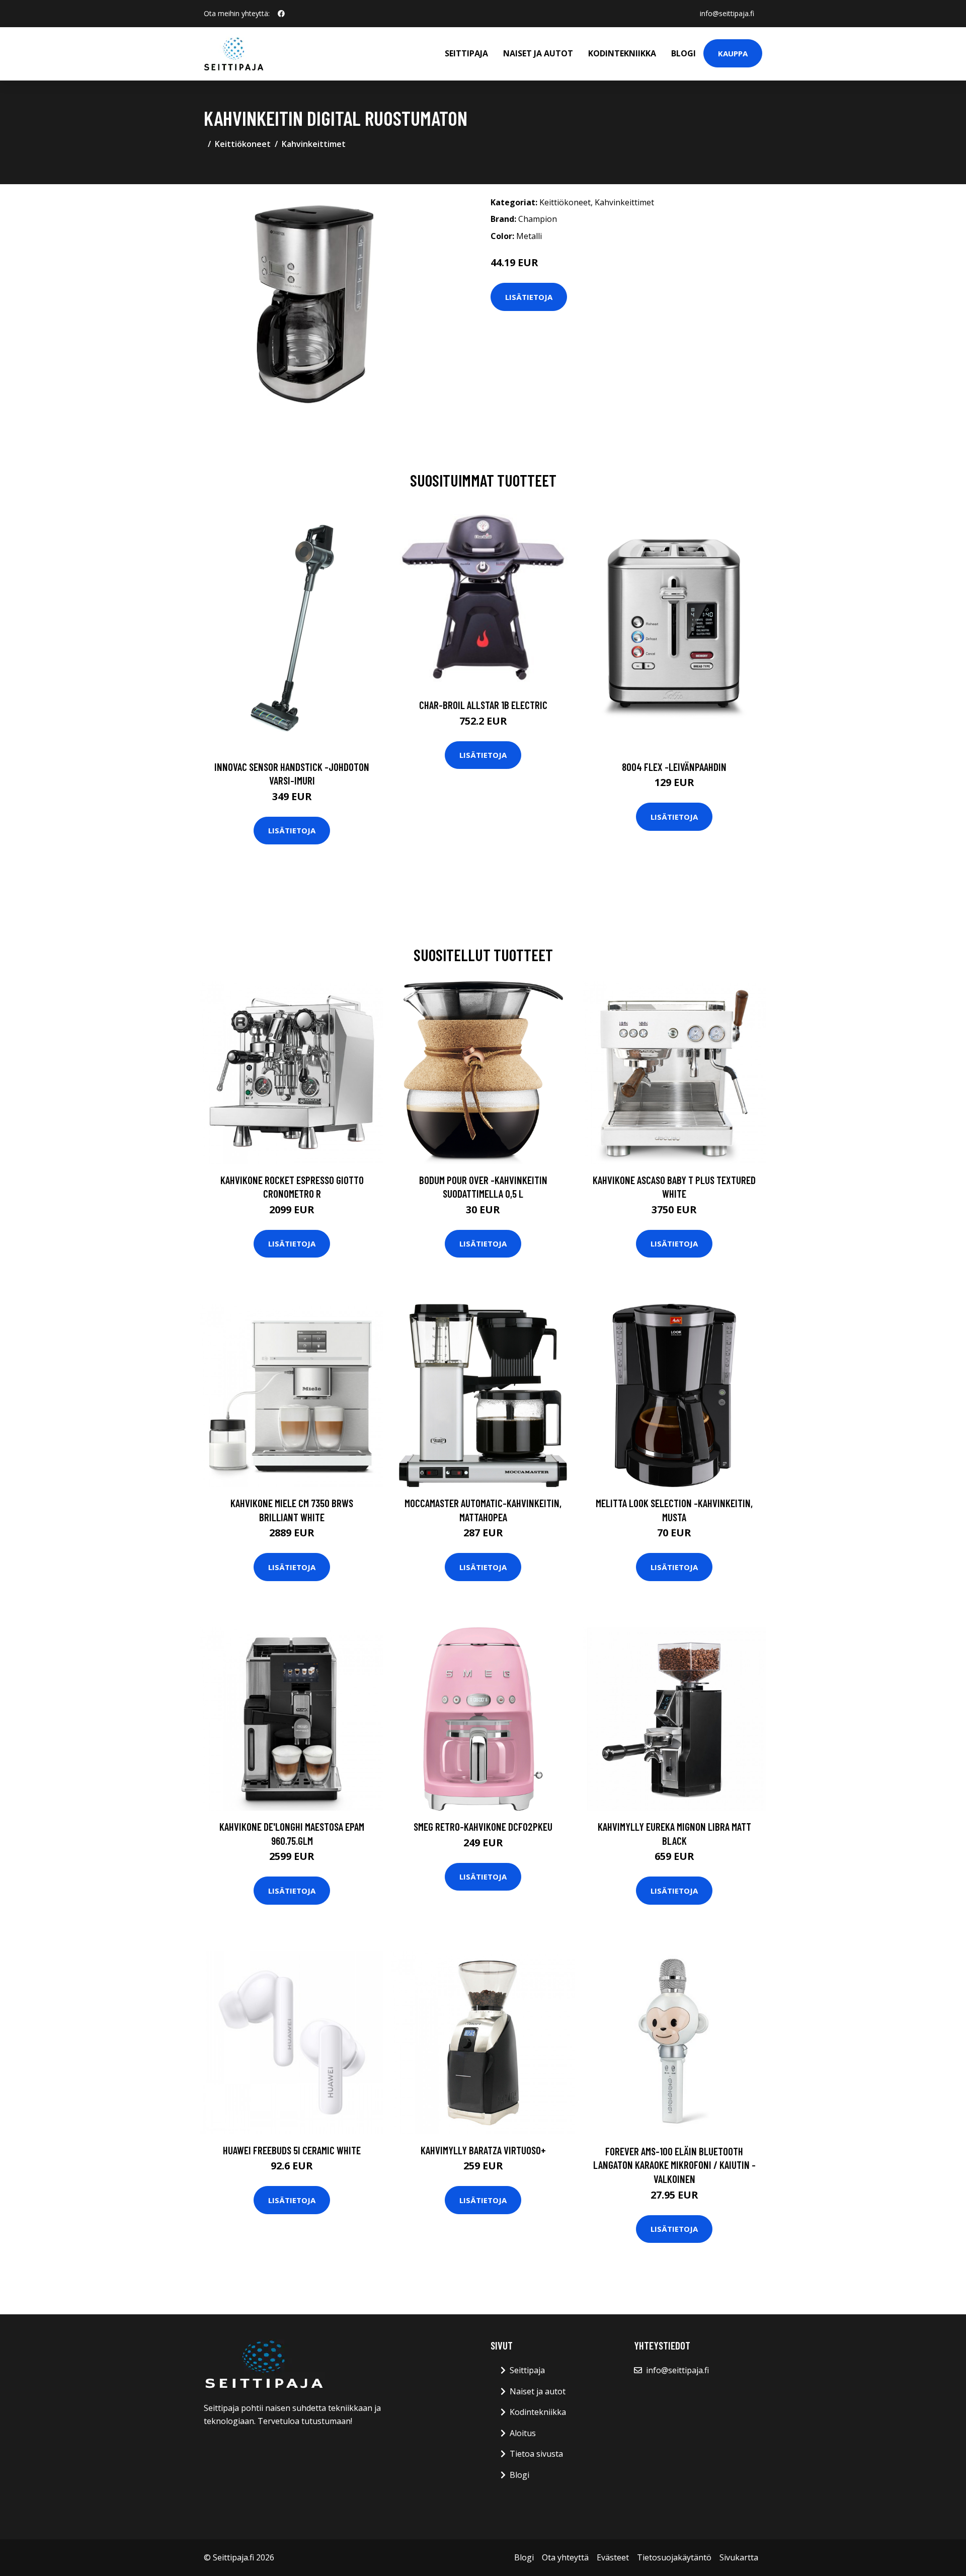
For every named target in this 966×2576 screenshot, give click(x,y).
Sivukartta (739, 2557)
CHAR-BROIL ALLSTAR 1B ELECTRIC (483, 705)
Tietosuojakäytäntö (674, 2557)
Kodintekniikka (622, 53)
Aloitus (523, 2433)
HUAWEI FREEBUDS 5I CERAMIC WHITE (292, 2150)
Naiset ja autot (538, 53)
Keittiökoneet (243, 144)
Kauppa (733, 53)
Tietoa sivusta (536, 2454)
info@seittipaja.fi (727, 13)
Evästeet (613, 2557)
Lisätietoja (529, 297)
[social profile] (281, 14)
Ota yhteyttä (565, 2557)
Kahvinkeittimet (314, 144)
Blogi (683, 53)
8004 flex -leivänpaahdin (674, 767)
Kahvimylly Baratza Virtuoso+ (483, 2150)
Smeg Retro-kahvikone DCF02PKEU (483, 1826)
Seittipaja (466, 53)
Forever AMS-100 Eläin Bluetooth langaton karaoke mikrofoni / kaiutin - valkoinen (674, 2165)
